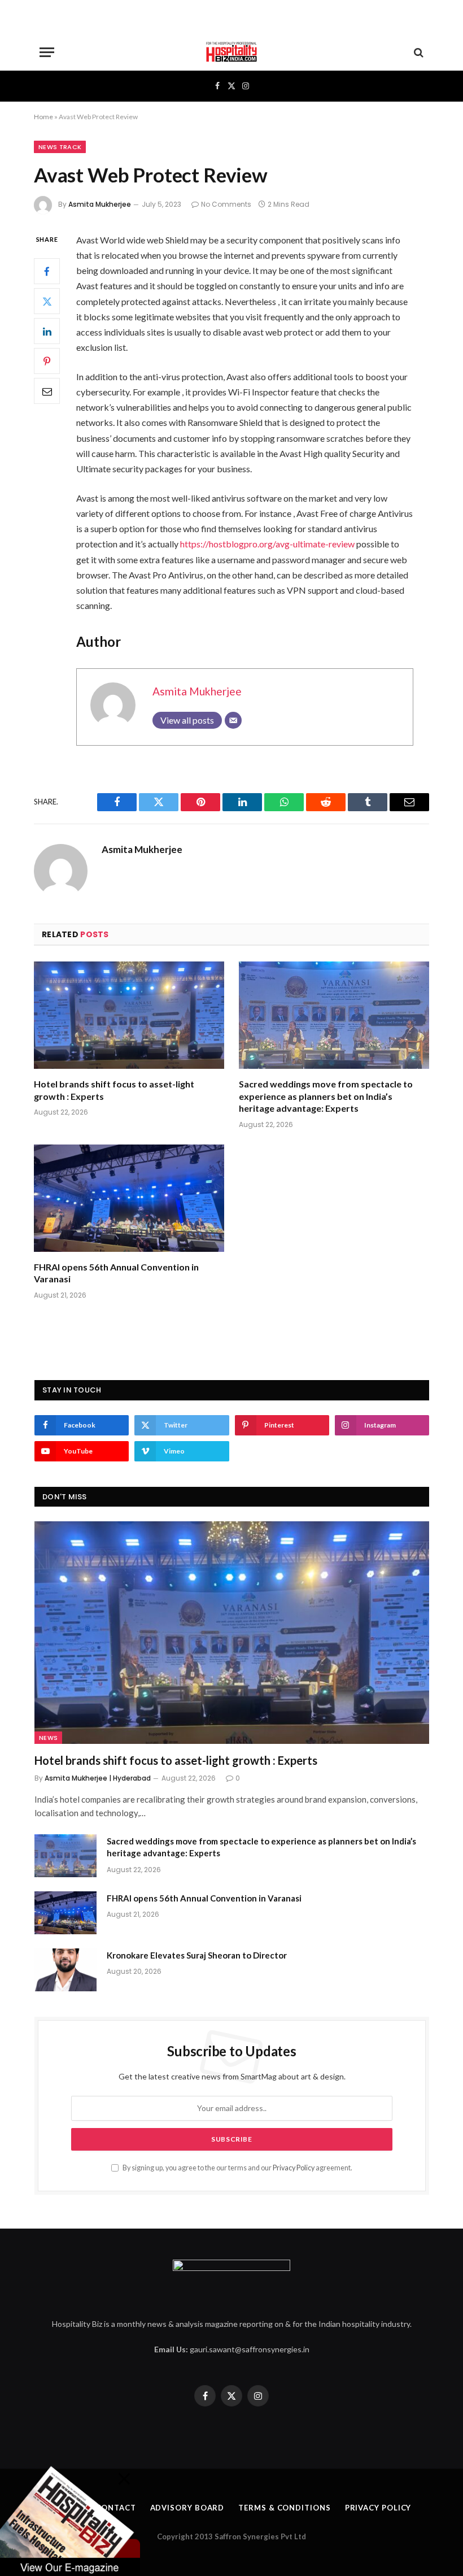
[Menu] (47, 52)
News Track (60, 147)
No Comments (226, 204)
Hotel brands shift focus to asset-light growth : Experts (114, 1090)
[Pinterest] (47, 361)
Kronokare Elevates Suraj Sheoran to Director (197, 1955)
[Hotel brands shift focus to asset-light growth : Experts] (129, 1015)
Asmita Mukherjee (100, 204)
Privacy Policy (294, 2168)
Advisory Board (187, 2508)
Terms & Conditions (284, 2508)
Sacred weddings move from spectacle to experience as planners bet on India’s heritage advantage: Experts (326, 1096)
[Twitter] (47, 301)
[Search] (418, 52)
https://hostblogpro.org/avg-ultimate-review (267, 544)
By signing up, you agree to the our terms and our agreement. (237, 2168)
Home (43, 117)
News (48, 1738)
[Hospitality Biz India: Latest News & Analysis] (231, 52)
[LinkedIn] (47, 331)
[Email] (47, 391)
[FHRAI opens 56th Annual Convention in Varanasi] (129, 1198)
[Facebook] (47, 271)
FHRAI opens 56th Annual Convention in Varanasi (116, 1273)
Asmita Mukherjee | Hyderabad (98, 1778)
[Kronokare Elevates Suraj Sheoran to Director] (65, 1970)
